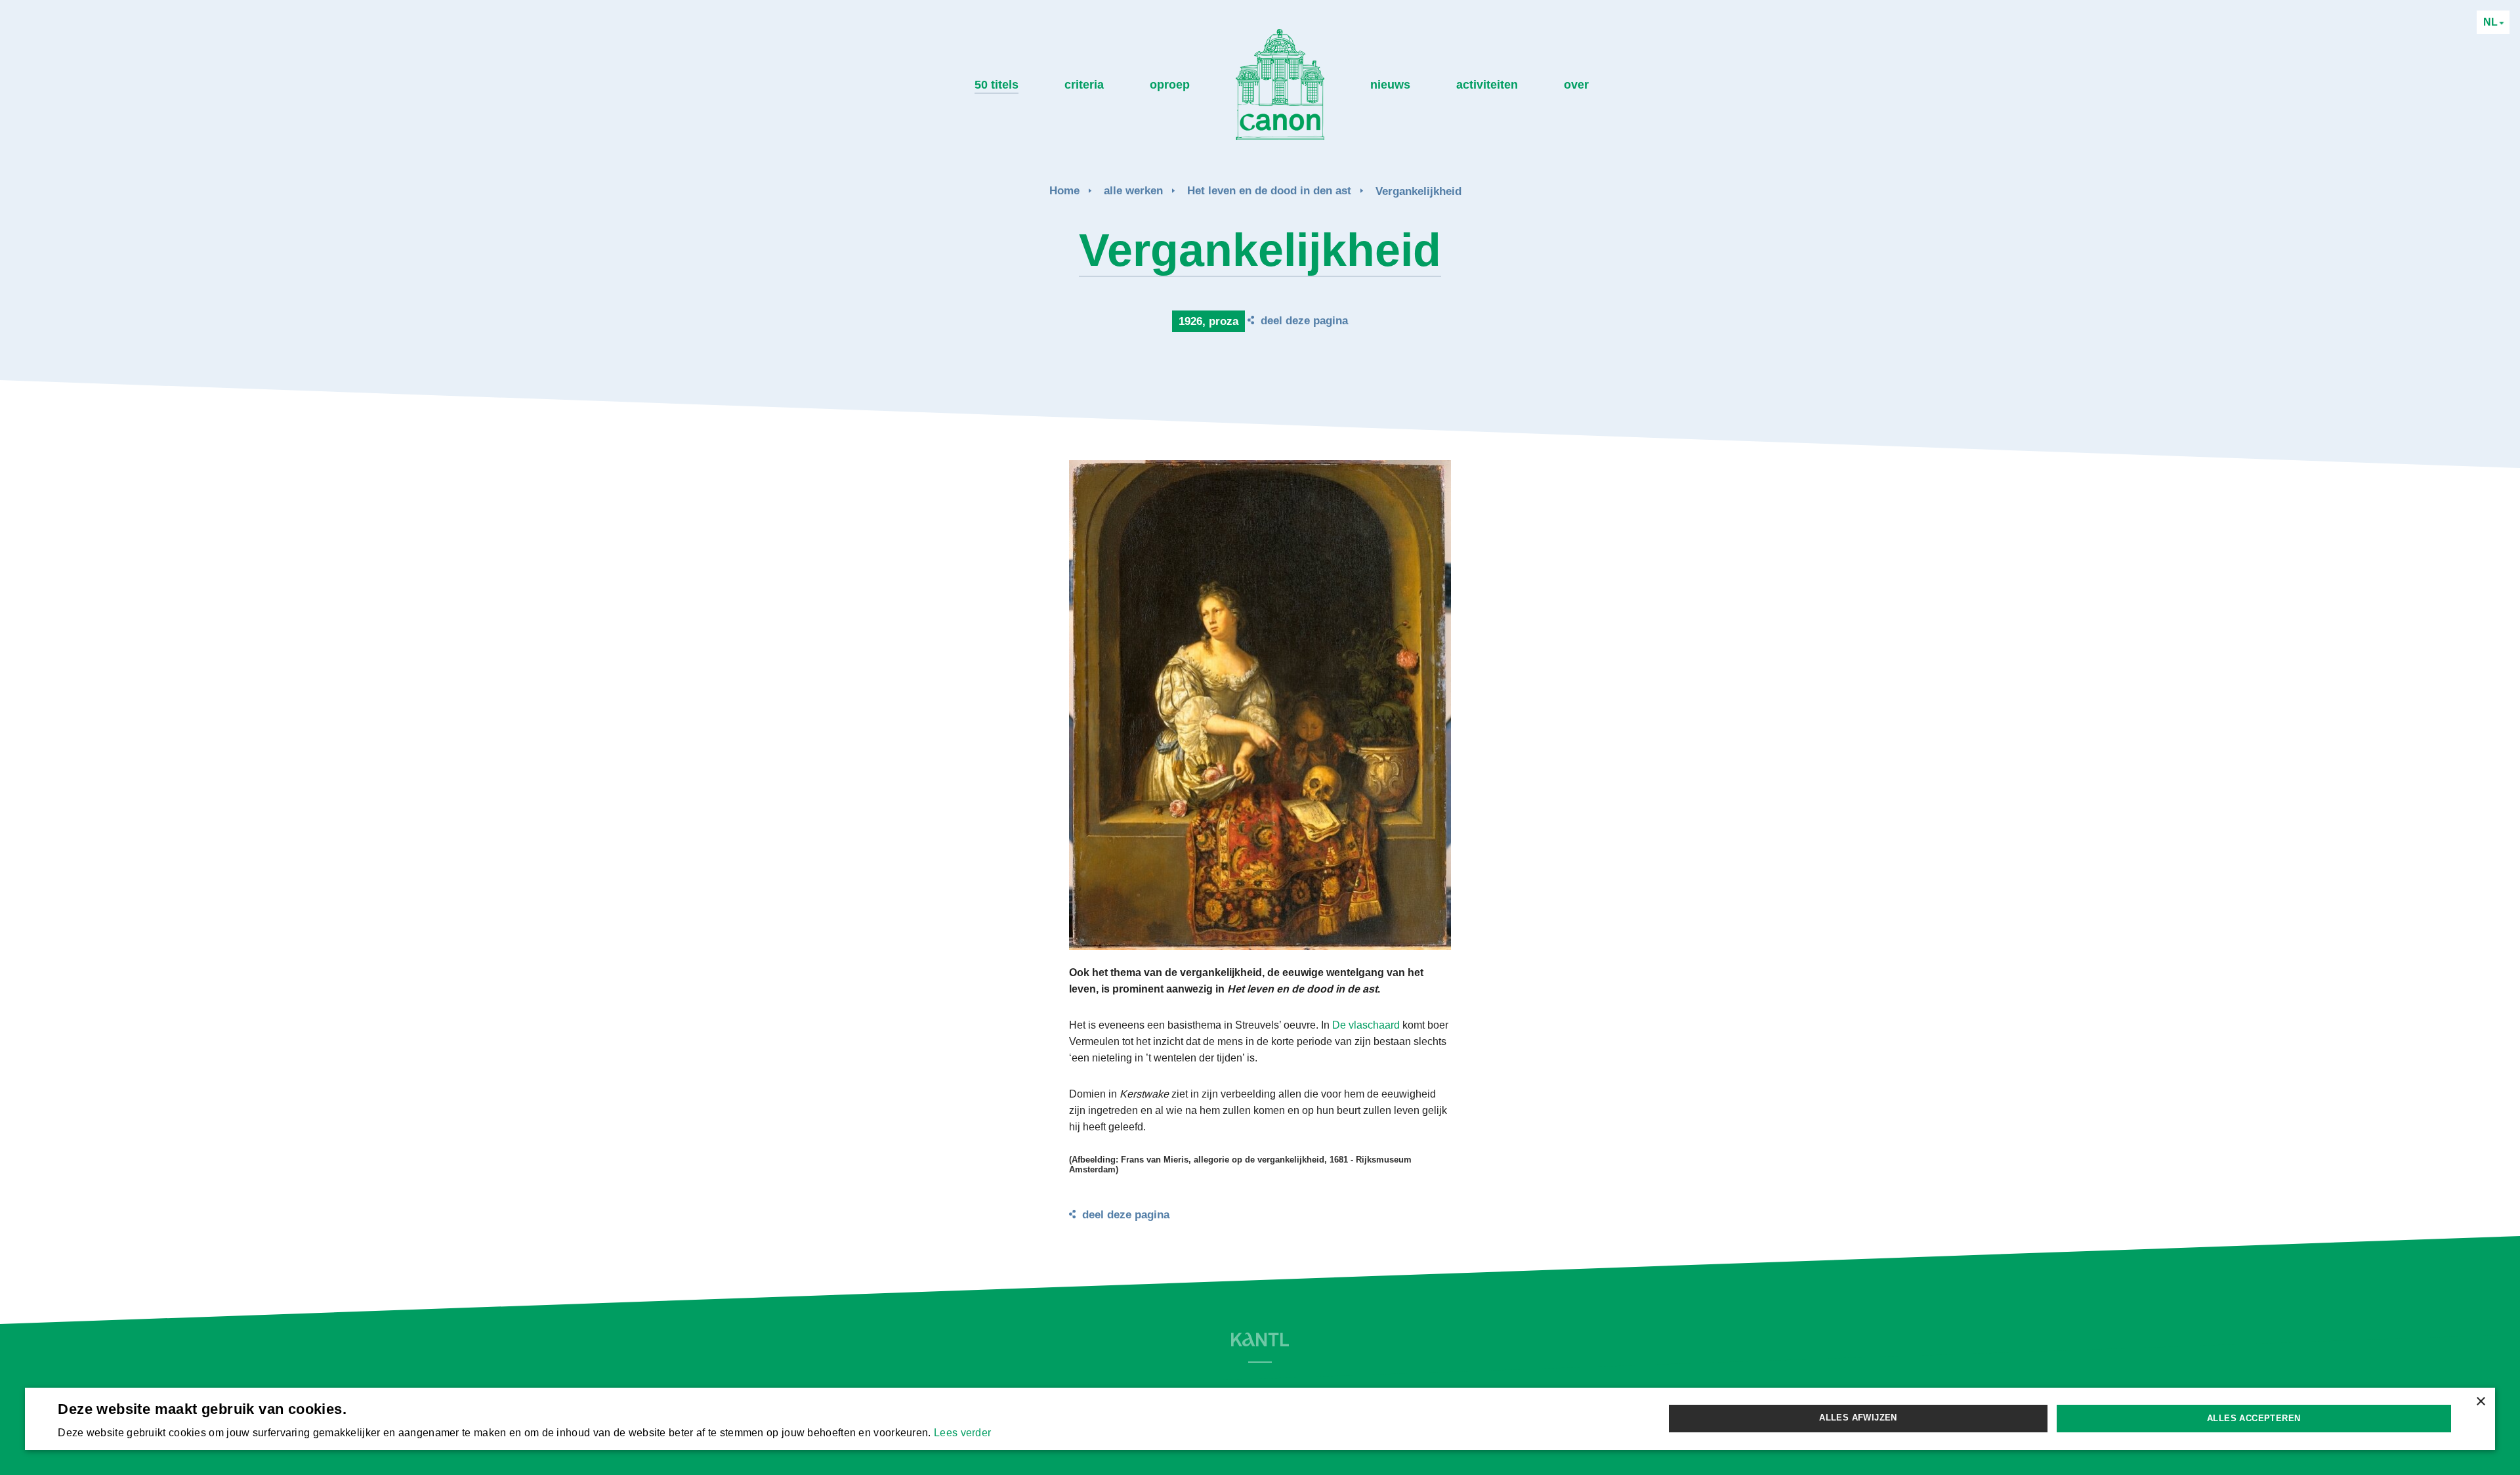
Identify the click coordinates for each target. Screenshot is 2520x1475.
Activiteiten (1487, 85)
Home (1064, 191)
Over (1576, 85)
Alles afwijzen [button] (1858, 1418)
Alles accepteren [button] (2254, 1418)
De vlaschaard (1366, 1025)
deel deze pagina (1304, 321)
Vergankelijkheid (1418, 191)
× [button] (2480, 1402)
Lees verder (962, 1433)
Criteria (1084, 85)
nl (2492, 22)
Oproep (1170, 85)
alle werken (1133, 191)
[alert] (1260, 1419)
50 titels (997, 85)
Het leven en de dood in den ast (1269, 191)
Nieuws (1390, 85)
